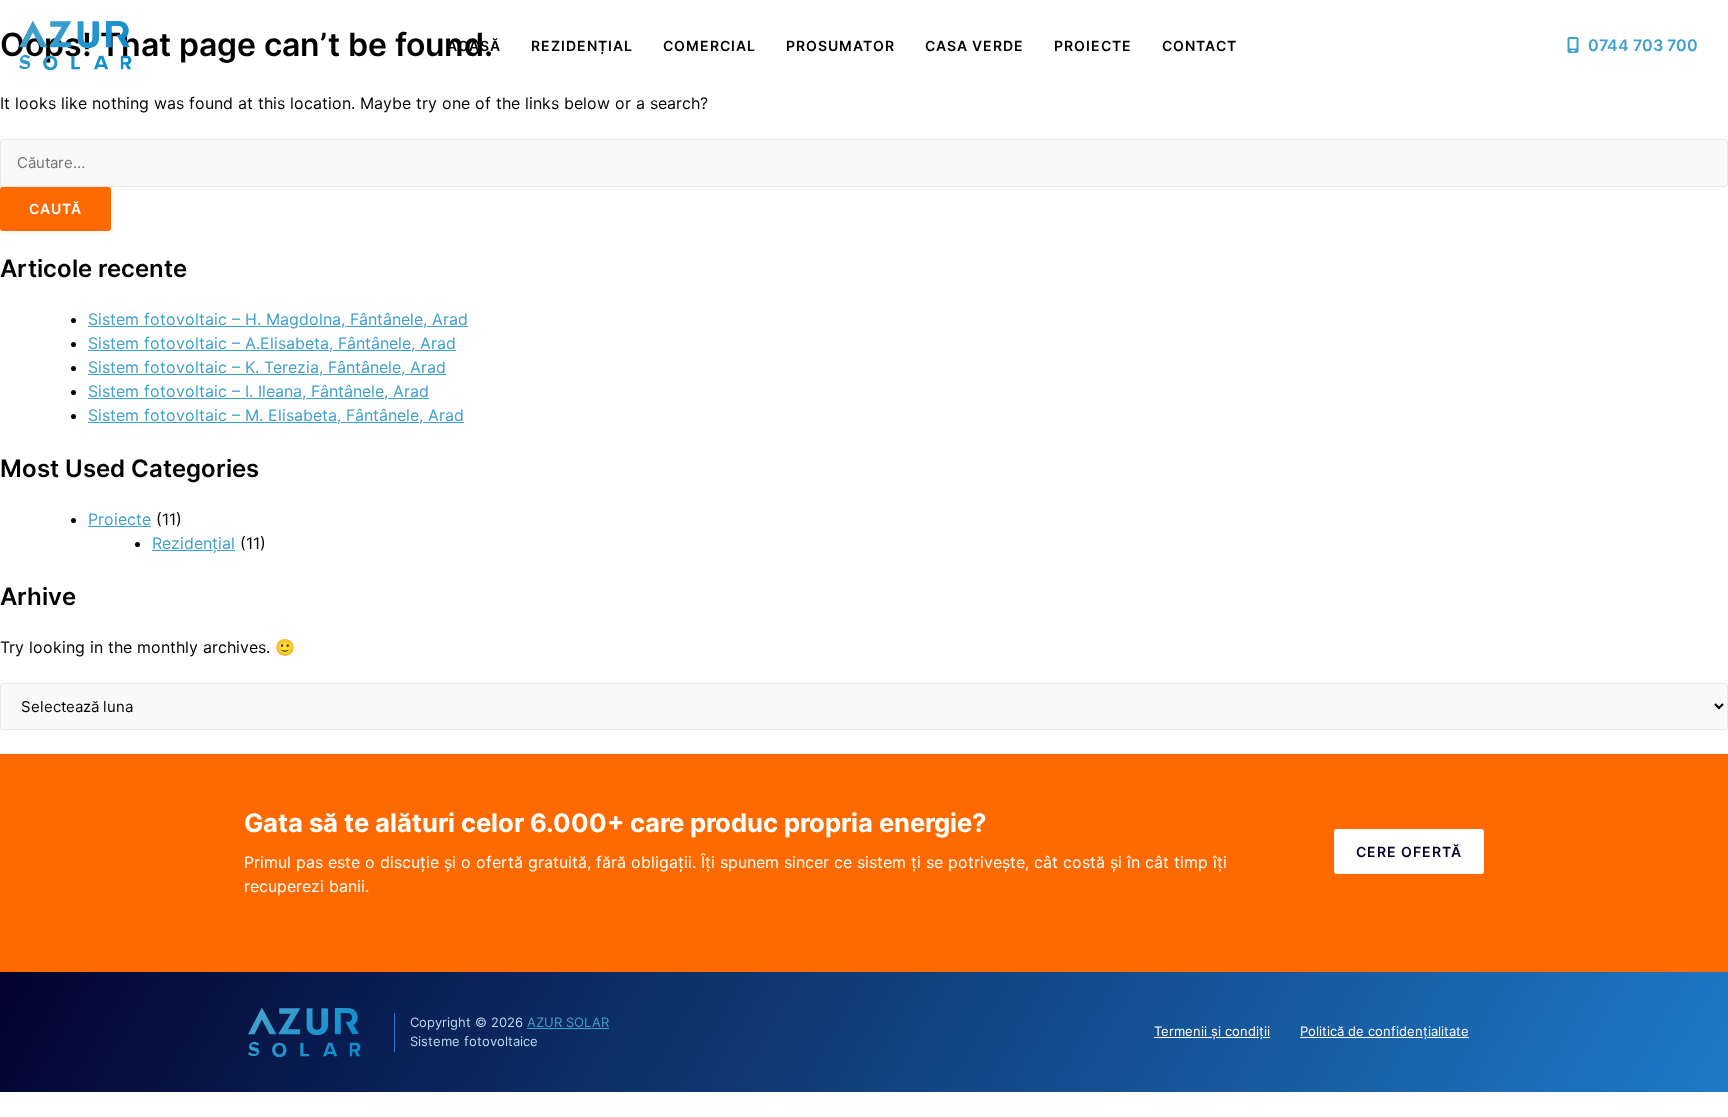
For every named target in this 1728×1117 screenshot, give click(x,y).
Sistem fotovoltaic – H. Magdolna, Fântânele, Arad (278, 319)
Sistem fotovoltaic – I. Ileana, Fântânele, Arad (258, 391)
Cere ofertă (1409, 851)
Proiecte (1093, 45)
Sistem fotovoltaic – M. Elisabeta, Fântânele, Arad (276, 415)
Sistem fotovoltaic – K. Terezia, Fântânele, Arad (267, 367)
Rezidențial (582, 45)
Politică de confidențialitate (1384, 1031)
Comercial (709, 45)
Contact (1199, 45)
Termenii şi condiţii (1212, 1031)
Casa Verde (974, 45)
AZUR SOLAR (568, 1022)
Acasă (474, 45)
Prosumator (840, 45)
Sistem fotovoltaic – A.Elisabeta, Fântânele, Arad (272, 343)
